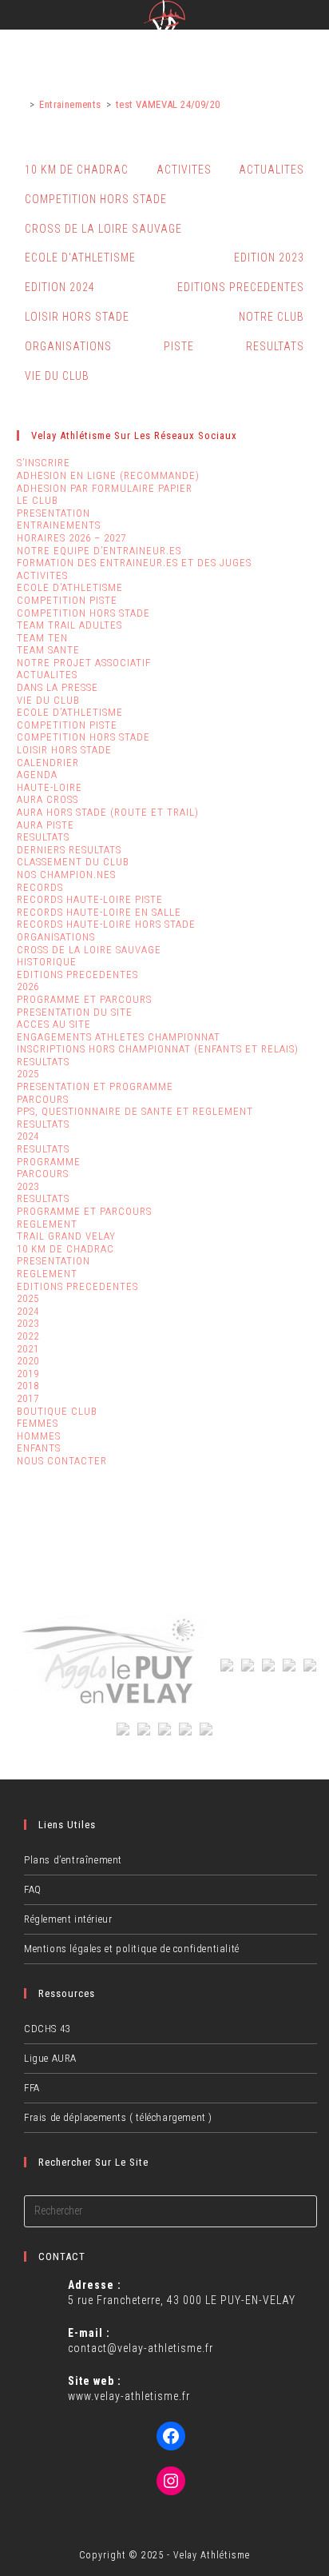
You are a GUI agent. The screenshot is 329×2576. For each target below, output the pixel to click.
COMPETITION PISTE (67, 600)
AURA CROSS (48, 799)
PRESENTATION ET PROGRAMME (95, 1086)
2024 (28, 1136)
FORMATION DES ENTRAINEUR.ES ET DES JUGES (134, 563)
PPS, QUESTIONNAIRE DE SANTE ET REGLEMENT (135, 1111)
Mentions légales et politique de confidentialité (132, 1949)
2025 (28, 1074)
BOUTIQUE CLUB (57, 1411)
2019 (28, 1374)
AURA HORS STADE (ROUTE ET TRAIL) (108, 812)
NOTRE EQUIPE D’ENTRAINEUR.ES (99, 551)
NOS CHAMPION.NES (66, 875)
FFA (32, 2088)
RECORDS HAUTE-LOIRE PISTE (90, 899)
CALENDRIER (48, 763)
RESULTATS (275, 346)
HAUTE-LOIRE (50, 787)
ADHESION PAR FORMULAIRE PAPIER (105, 488)
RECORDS (40, 887)
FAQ (33, 1889)
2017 (28, 1398)
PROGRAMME (49, 1162)
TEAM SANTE (48, 650)
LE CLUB (38, 500)
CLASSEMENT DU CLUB (73, 862)
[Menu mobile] (316, 18)
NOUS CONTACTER (62, 1461)
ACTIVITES (184, 170)
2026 (28, 986)
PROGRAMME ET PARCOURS (84, 999)
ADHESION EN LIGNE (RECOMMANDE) (108, 475)
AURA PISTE (46, 825)
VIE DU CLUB (57, 376)
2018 (28, 1386)
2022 (28, 1336)
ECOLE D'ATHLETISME (80, 258)
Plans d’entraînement (73, 1860)
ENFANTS (39, 1448)
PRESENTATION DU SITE (75, 1012)
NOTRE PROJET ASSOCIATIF (84, 663)
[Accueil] (21, 104)
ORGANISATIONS (68, 346)
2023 (28, 1186)
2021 (28, 1349)
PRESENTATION (54, 513)
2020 (28, 1361)
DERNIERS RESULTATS (69, 850)
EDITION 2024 (60, 287)
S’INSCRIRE (44, 463)
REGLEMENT (47, 1224)
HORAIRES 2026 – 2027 (71, 538)
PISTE (179, 346)
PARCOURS (43, 1099)
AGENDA (37, 775)
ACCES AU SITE (54, 1024)
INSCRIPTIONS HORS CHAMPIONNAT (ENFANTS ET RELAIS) (158, 1049)
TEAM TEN (42, 638)
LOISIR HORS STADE (77, 317)
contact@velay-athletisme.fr (141, 2348)
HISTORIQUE (47, 962)
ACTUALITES (272, 170)
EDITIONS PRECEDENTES (241, 287)
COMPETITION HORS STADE (96, 199)
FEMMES (38, 1423)
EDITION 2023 (269, 258)
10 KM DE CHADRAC (77, 170)
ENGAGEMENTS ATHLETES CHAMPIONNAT (119, 1037)
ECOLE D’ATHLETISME (70, 587)
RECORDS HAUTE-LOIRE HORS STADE (106, 924)
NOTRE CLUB (272, 317)
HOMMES (39, 1436)
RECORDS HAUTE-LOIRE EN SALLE (99, 912)
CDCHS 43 (47, 2029)
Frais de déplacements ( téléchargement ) (118, 2117)
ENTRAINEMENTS (59, 525)
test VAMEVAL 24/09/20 (168, 104)
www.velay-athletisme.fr (129, 2396)
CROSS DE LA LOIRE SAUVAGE (103, 229)
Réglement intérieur (68, 1919)
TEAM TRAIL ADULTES (69, 625)
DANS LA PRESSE (57, 687)
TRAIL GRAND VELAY (66, 1236)
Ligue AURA (50, 2058)
